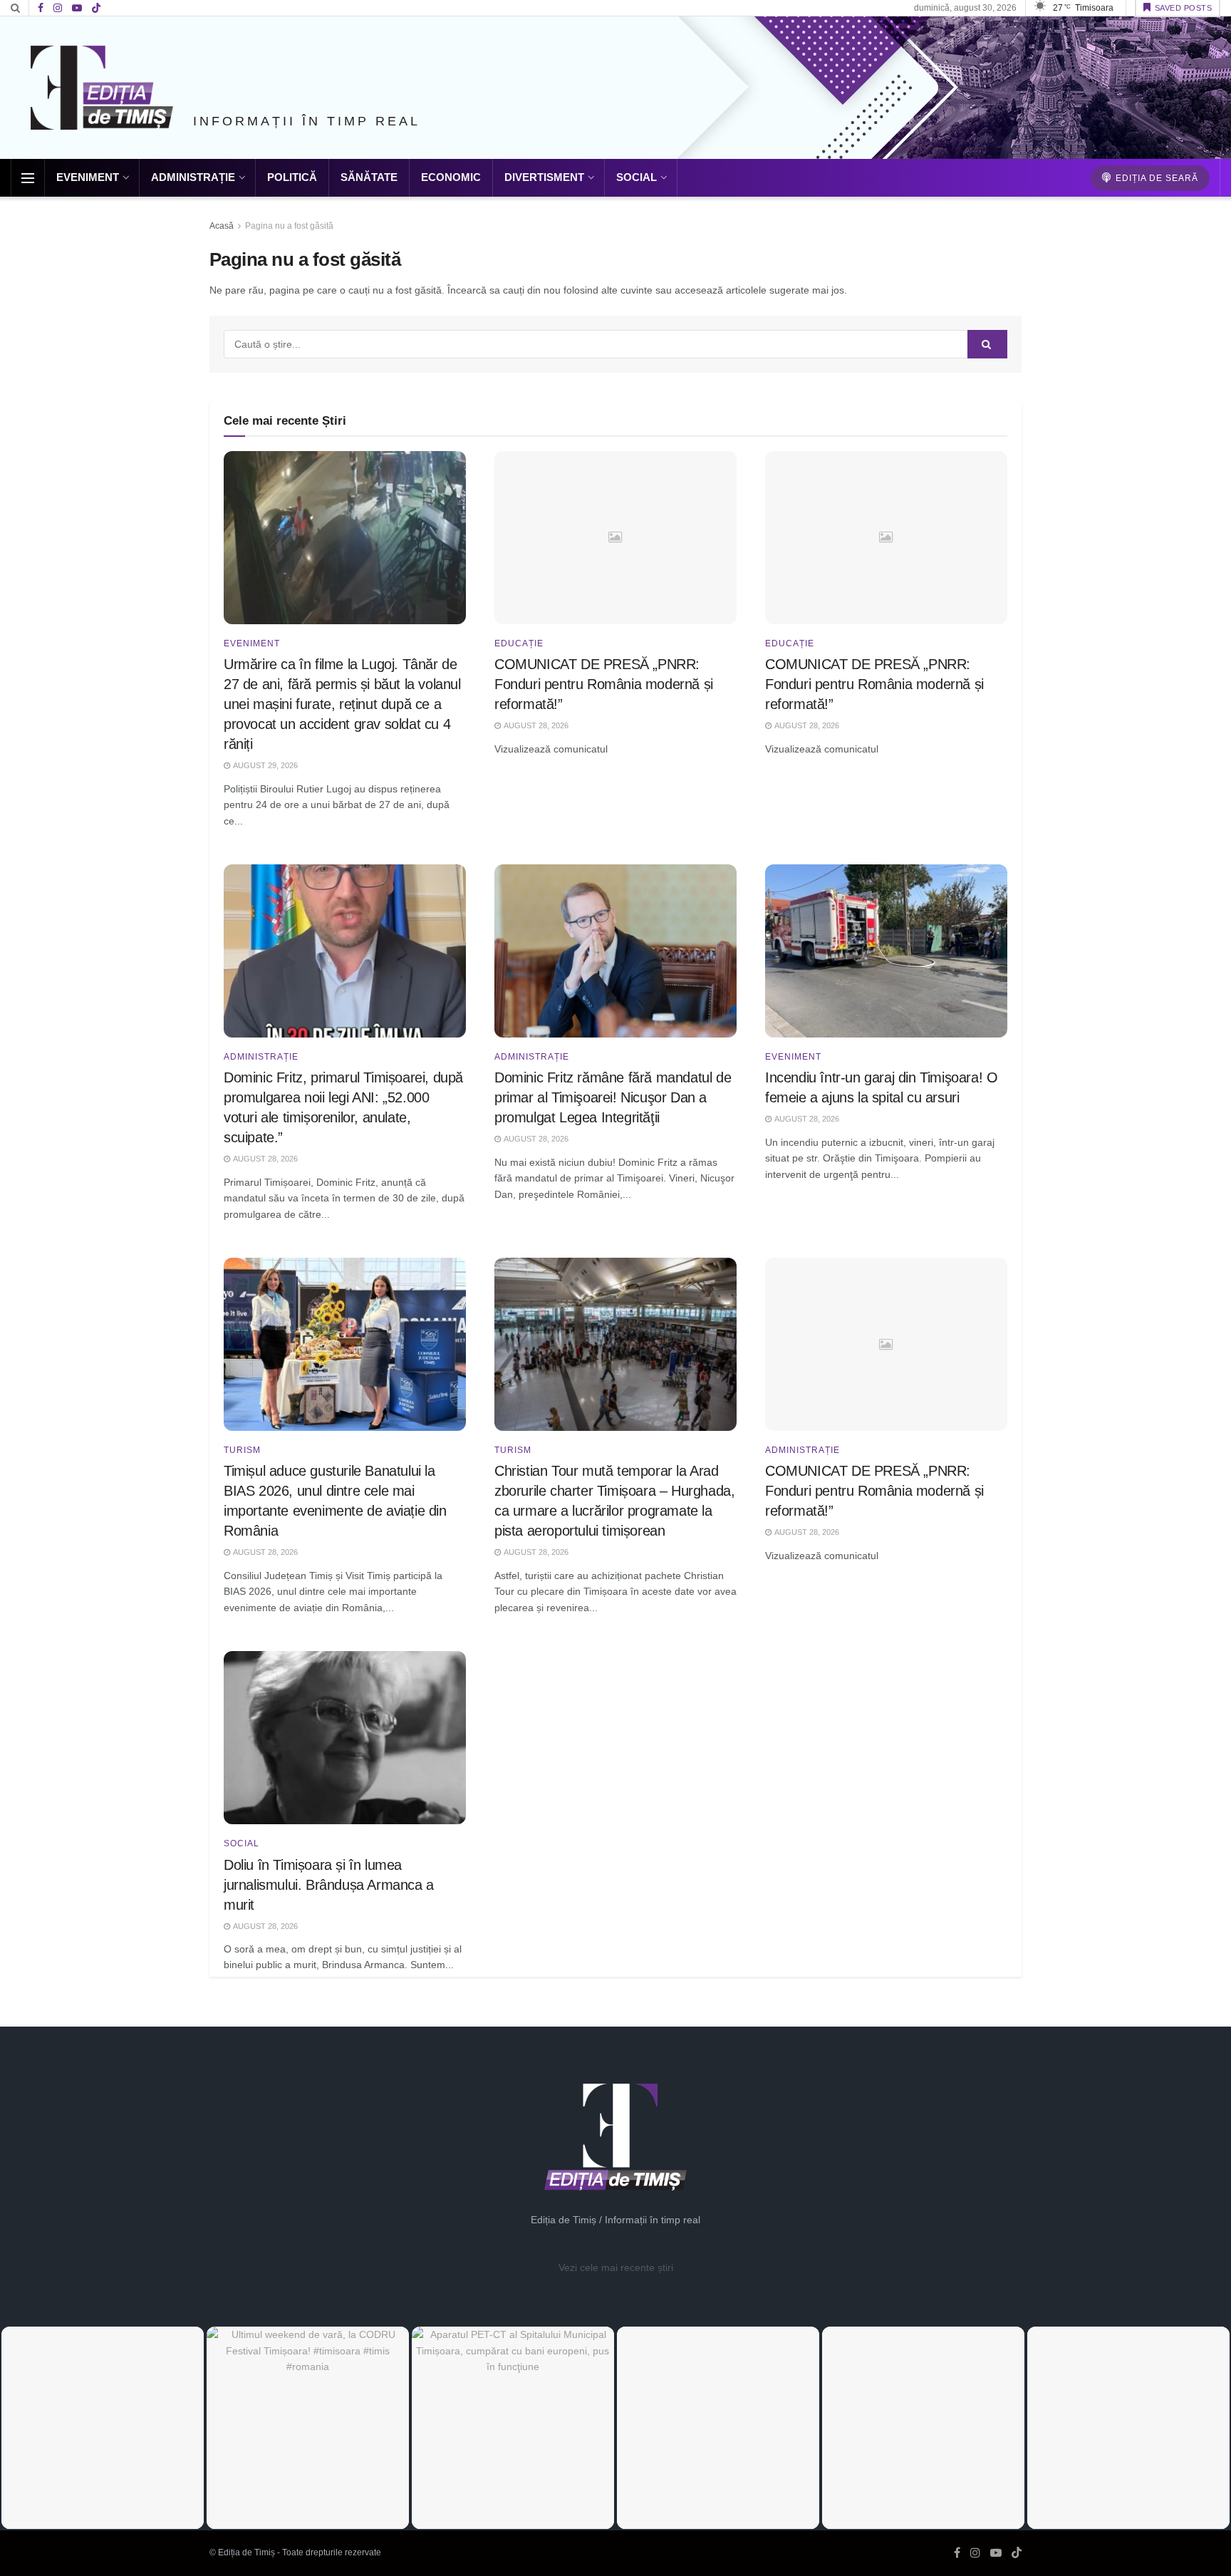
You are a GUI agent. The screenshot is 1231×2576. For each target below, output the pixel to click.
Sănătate (369, 177)
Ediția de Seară (1155, 178)
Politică (292, 177)
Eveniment (88, 177)
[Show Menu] (28, 178)
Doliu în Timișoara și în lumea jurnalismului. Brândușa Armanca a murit (329, 1885)
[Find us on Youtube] (77, 8)
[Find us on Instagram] (58, 8)
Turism (242, 1450)
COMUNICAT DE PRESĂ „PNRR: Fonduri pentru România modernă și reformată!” (604, 684)
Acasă (222, 226)
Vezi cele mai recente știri (616, 2267)
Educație (519, 643)
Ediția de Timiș (246, 2552)
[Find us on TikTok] (96, 9)
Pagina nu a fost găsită (289, 226)
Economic (451, 177)
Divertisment (544, 177)
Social (637, 177)
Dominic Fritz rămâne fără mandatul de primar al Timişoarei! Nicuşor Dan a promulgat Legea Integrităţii (613, 1097)
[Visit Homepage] (102, 88)
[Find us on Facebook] (41, 8)
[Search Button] (15, 8)
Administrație (193, 177)
